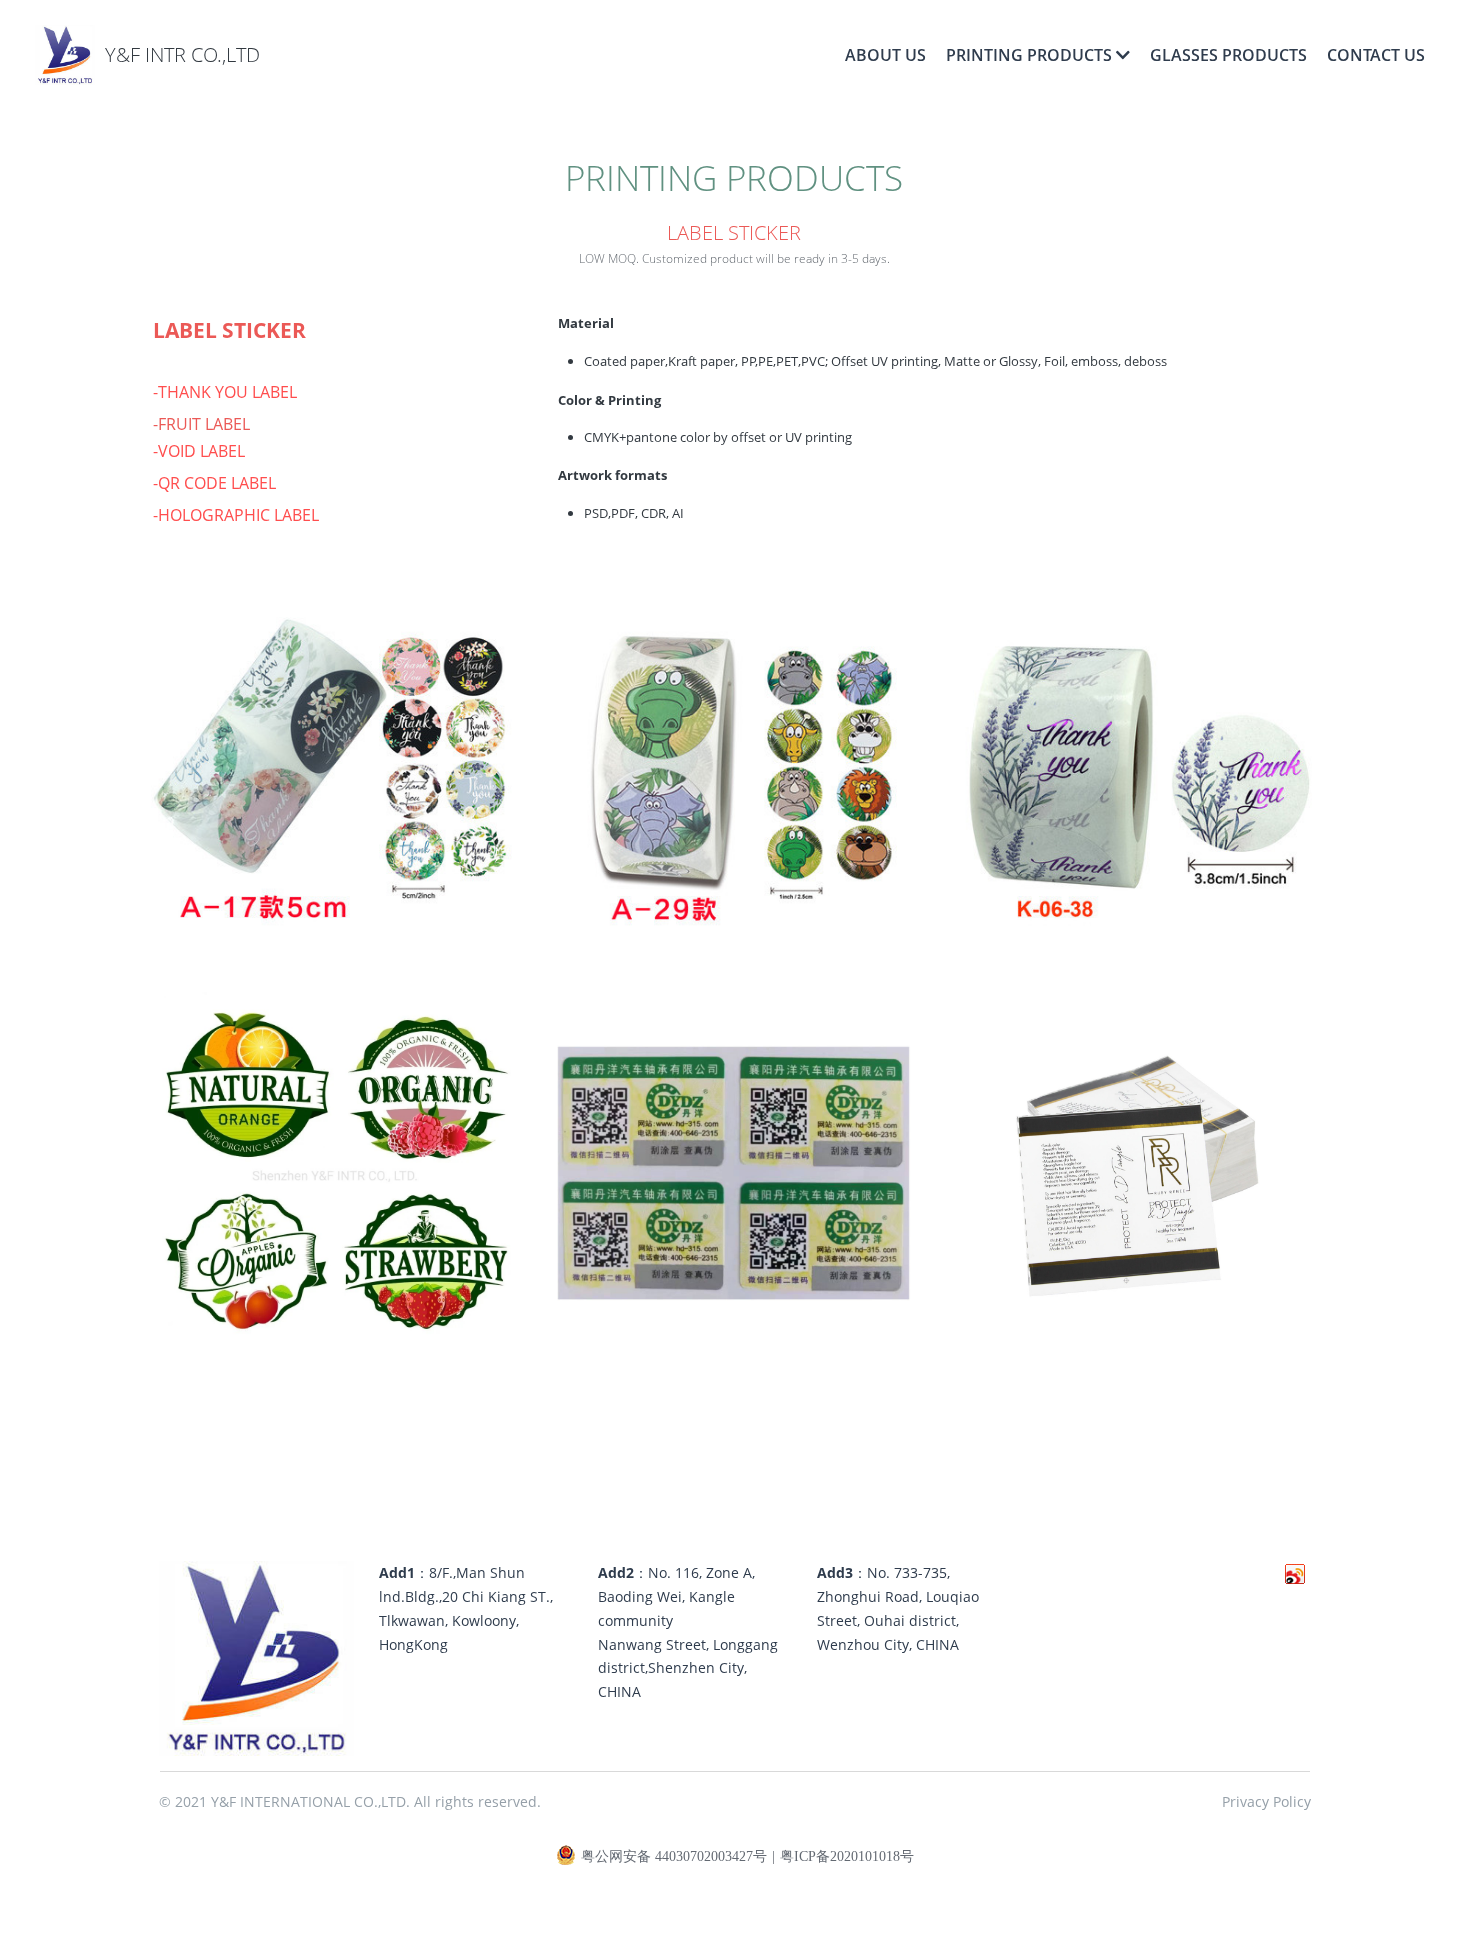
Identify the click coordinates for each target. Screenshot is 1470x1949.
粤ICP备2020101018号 (847, 1857)
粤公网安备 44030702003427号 (674, 1856)
